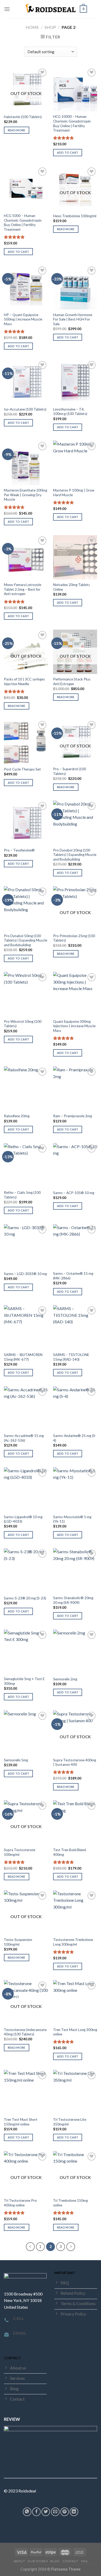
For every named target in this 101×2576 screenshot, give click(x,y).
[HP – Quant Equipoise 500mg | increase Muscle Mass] (26, 287)
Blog (55, 2561)
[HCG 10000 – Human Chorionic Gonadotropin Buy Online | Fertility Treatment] (75, 89)
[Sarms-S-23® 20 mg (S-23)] (26, 1570)
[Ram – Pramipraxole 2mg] (75, 1088)
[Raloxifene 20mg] (26, 1088)
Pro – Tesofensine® (19, 850)
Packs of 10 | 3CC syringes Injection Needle (24, 682)
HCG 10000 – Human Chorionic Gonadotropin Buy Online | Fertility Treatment (72, 123)
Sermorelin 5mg (16, 1760)
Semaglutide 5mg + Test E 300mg (24, 1681)
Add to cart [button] (68, 152)
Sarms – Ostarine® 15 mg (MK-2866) (73, 1276)
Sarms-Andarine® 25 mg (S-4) (75, 1438)
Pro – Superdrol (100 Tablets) (70, 771)
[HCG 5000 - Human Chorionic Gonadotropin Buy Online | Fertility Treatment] (26, 188)
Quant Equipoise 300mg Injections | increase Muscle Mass (74, 1026)
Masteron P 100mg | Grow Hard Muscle (74, 493)
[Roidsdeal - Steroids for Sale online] (51, 9)
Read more (17, 130)
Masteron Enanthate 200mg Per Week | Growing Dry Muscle (26, 495)
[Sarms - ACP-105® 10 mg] (75, 1165)
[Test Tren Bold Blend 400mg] (75, 1822)
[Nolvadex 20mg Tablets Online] (75, 557)
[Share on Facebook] (36, 2512)
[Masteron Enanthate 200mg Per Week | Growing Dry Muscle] (26, 463)
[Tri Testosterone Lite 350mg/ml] (75, 2092)
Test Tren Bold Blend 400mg (70, 1852)
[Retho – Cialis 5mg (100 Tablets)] (26, 1165)
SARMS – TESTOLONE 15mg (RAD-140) (71, 1357)
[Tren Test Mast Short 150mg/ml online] (26, 2092)
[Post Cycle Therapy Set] (26, 742)
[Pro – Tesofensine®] (26, 823)
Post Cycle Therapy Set (22, 769)
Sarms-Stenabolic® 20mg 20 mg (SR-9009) (73, 1600)
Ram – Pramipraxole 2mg (73, 1116)
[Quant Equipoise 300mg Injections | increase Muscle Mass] (75, 994)
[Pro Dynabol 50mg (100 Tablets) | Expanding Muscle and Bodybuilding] (26, 908)
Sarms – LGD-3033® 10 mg (25, 1274)
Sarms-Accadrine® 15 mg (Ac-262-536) (24, 1438)
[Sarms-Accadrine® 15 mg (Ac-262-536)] (26, 1408)
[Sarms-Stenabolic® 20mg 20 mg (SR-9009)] (75, 1570)
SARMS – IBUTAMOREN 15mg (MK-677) (23, 1357)
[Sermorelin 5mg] (26, 1733)
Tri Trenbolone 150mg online (70, 2203)
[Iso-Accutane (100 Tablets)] (26, 382)
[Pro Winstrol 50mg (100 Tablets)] (26, 994)
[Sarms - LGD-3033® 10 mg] (26, 1246)
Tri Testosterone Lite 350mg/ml (70, 2122)
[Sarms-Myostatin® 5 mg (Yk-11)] (75, 1489)
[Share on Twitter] (46, 2512)
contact (70, 2561)
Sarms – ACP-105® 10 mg (74, 1193)
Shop (50, 27)
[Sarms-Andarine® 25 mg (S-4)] (75, 1408)
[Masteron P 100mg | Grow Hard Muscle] (75, 463)
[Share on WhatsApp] (27, 2512)
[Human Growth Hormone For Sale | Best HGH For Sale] (75, 287)
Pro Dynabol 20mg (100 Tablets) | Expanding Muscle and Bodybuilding (75, 855)
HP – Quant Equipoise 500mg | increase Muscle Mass (23, 319)
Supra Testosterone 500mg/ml (20, 1852)
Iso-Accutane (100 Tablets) (25, 409)
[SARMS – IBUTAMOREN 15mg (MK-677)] (26, 1327)
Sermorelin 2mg (65, 1679)
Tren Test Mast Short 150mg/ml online (21, 2122)
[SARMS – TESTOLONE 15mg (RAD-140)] (75, 1327)
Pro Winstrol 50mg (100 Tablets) (23, 1024)
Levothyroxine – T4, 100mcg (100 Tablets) (70, 412)
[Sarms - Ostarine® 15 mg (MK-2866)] (75, 1246)
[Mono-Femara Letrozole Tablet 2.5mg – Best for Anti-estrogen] (26, 557)
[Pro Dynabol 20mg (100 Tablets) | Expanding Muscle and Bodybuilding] (75, 823)
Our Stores (38, 2561)
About (19, 2561)
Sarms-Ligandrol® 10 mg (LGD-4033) (23, 1519)
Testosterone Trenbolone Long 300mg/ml (73, 1942)
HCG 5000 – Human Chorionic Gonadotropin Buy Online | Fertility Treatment (23, 223)
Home (32, 27)
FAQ (84, 2561)
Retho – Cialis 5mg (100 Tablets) (22, 1195)
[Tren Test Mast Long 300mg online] (75, 2002)
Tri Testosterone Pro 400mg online (20, 2203)
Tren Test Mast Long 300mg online (75, 2032)
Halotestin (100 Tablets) (23, 117)
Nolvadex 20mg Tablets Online (71, 587)
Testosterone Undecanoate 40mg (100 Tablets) (25, 2032)
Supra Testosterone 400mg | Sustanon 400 (75, 1762)
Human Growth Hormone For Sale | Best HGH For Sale (73, 319)
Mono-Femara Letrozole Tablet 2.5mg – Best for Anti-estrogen (23, 589)
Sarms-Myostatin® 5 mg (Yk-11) (72, 1519)
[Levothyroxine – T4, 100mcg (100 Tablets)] (75, 382)
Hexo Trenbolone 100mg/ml (75, 216)
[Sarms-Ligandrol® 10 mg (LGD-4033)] (26, 1489)
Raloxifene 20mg (17, 1116)
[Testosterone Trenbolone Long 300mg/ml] (75, 1912)
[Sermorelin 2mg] (75, 1652)
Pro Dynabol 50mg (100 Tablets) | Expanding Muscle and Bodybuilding (26, 940)
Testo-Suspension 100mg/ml (18, 1942)
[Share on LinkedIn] (74, 2512)
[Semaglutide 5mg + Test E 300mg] (26, 1652)
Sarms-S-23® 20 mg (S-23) (25, 1598)
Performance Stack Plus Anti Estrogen (72, 682)
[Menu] (7, 9)
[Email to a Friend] (55, 2512)
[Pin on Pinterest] (65, 2512)
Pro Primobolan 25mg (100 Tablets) (74, 938)
